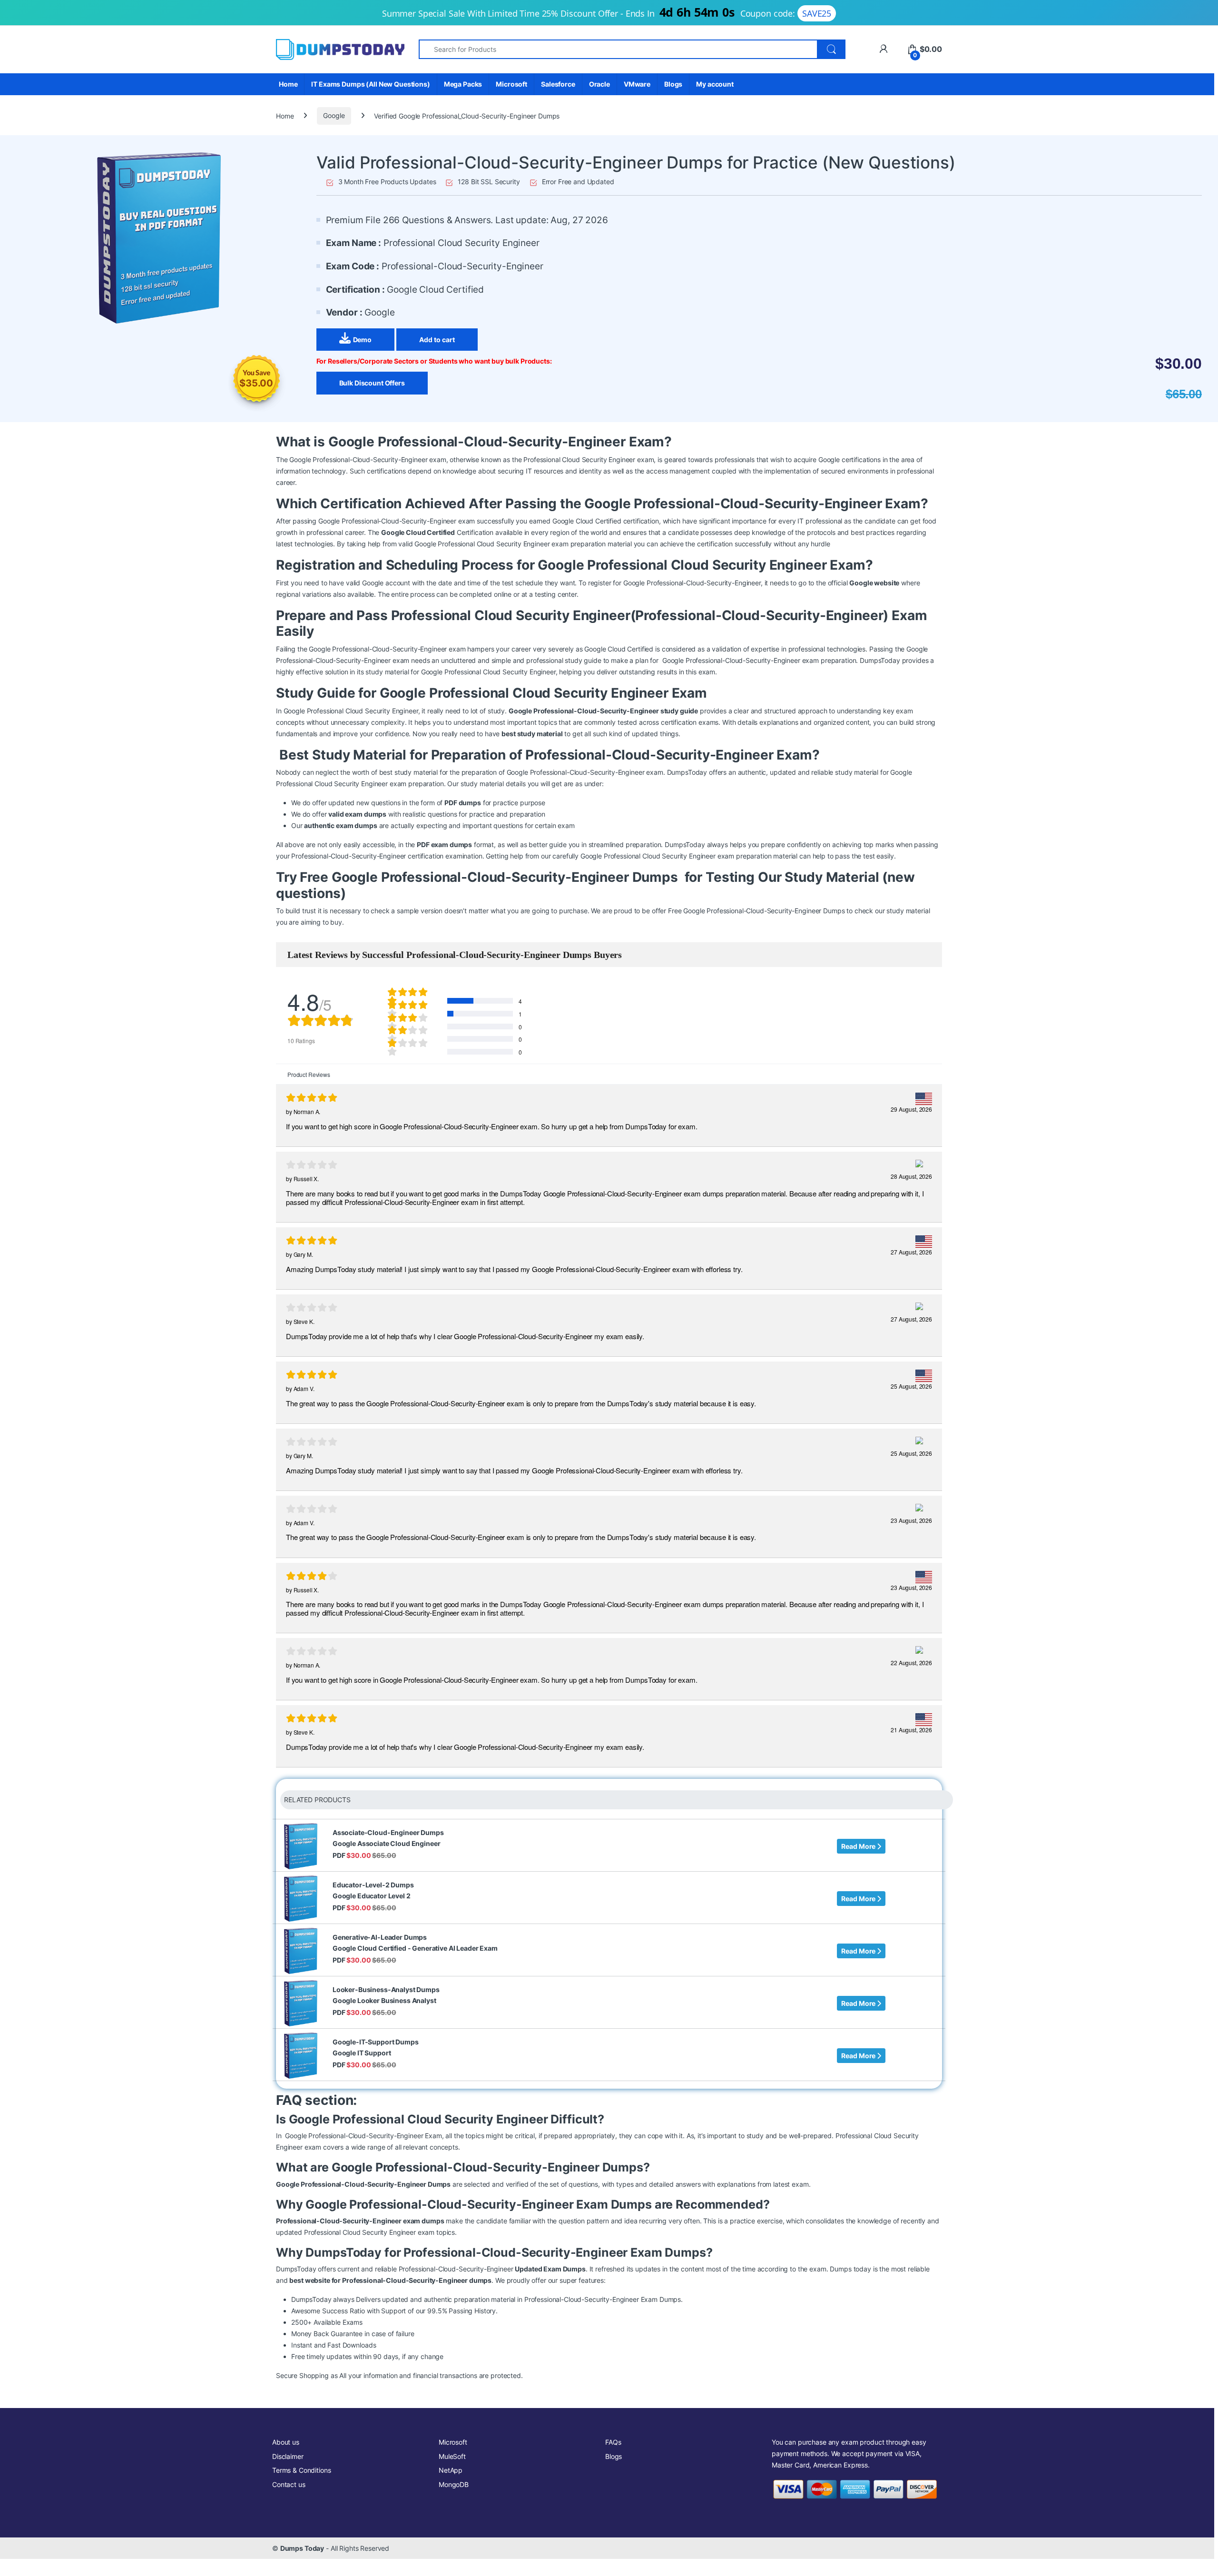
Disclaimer (288, 2456)
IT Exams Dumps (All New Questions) (370, 84)
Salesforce (558, 84)
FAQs (613, 2442)
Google (334, 115)
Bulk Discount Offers (372, 383)
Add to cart (437, 340)
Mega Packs (463, 84)
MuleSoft (452, 2456)
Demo (362, 340)
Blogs (673, 84)
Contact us (289, 2484)
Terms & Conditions (301, 2470)
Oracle (599, 84)
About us (286, 2442)
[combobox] (618, 49)
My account (715, 84)
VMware (637, 84)
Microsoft (511, 84)
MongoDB (454, 2484)
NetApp (451, 2470)
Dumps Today (302, 2548)
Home (288, 84)
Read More (859, 1846)
